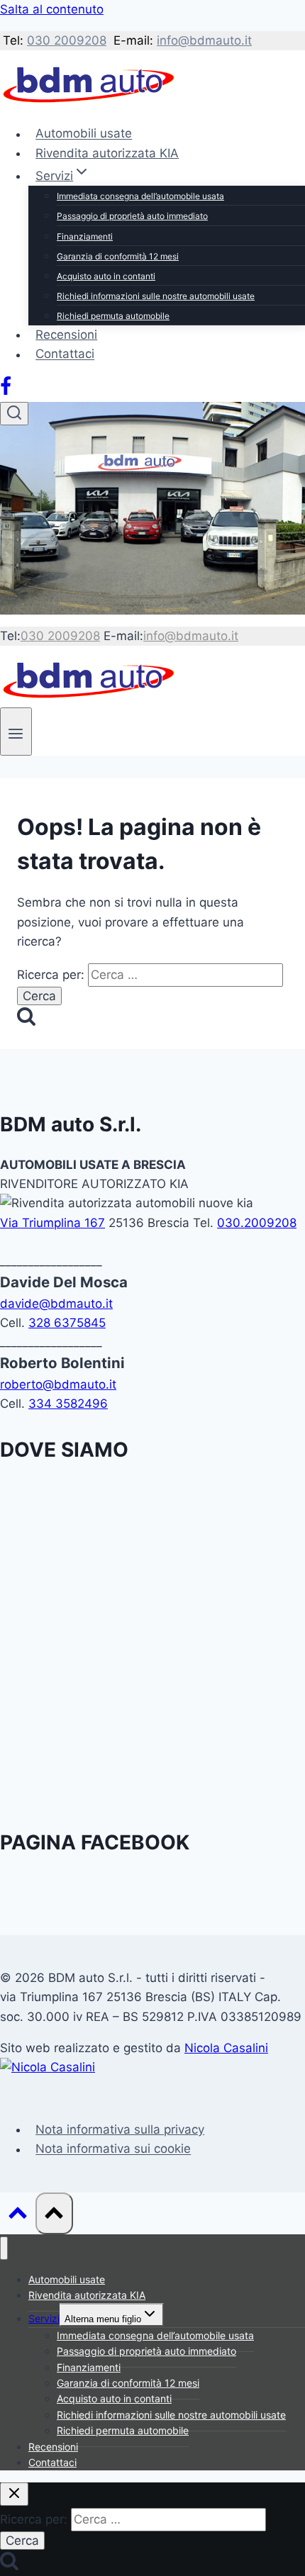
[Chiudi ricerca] (14, 2494)
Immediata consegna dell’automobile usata (140, 196)
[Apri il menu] (16, 731)
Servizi (44, 2318)
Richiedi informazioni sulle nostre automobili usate (156, 296)
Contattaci (65, 354)
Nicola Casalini (226, 2048)
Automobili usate (84, 134)
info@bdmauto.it (204, 40)
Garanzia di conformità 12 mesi (118, 256)
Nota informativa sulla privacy (120, 2129)
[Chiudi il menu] (4, 2248)
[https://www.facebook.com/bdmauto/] (6, 392)
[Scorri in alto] (18, 2216)
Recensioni (66, 335)
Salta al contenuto (52, 9)
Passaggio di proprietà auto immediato (132, 216)
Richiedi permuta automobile (113, 316)
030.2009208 (257, 1223)
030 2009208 (67, 40)
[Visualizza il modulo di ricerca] (14, 414)
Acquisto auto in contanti (106, 276)
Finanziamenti (85, 236)
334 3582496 (68, 1404)
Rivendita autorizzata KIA (107, 153)
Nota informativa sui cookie (113, 2149)
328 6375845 (67, 1323)
